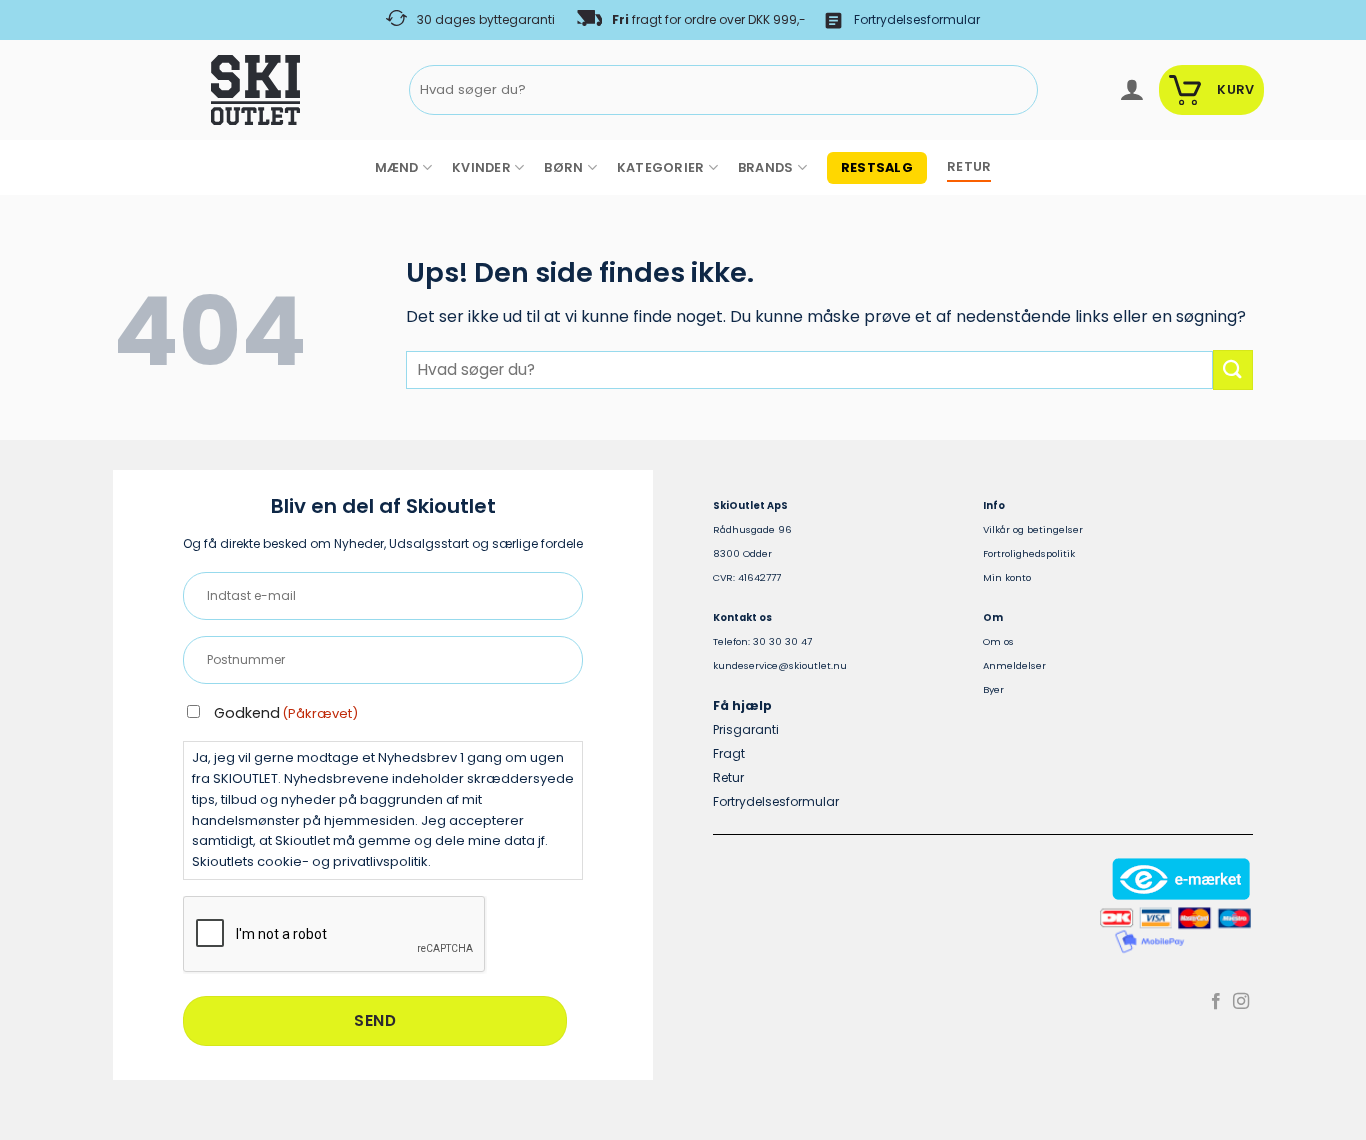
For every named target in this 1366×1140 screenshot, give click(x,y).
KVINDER (481, 167)
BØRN (563, 167)
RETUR (969, 166)
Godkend (286, 713)
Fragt (729, 753)
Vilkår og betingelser (1033, 529)
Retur (728, 777)
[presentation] (335, 935)
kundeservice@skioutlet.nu (780, 665)
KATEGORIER (661, 167)
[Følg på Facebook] (1216, 1002)
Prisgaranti (746, 729)
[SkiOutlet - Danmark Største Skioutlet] (200, 90)
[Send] (1019, 90)
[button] (1131, 90)
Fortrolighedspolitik (1029, 553)
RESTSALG (877, 167)
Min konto (1007, 577)
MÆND (397, 167)
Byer (993, 689)
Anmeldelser (1014, 665)
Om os (998, 641)
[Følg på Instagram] (1241, 1002)
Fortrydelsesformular (917, 19)
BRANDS (766, 167)
